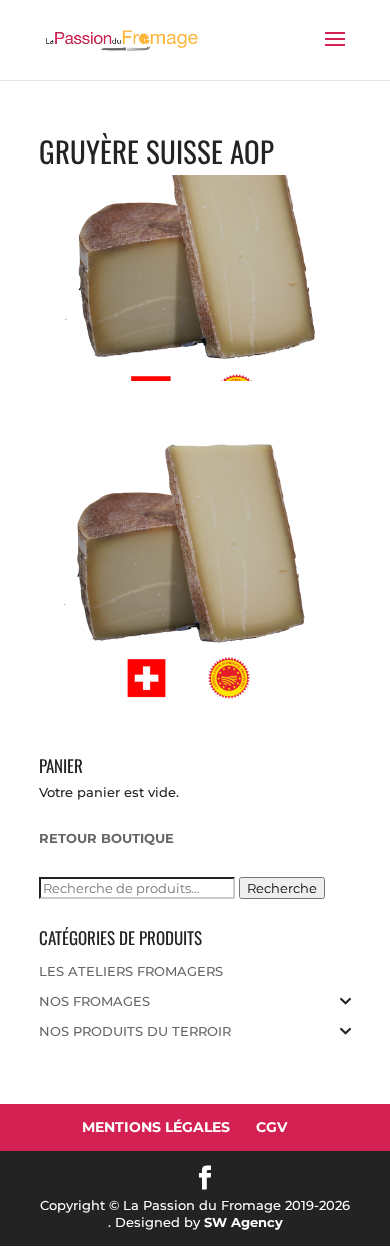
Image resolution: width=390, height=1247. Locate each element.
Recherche (282, 888)
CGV (271, 1127)
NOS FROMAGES (94, 1001)
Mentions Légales (156, 1127)
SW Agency (243, 1222)
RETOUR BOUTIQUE (106, 838)
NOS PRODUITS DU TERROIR (135, 1031)
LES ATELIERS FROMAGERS (131, 971)
